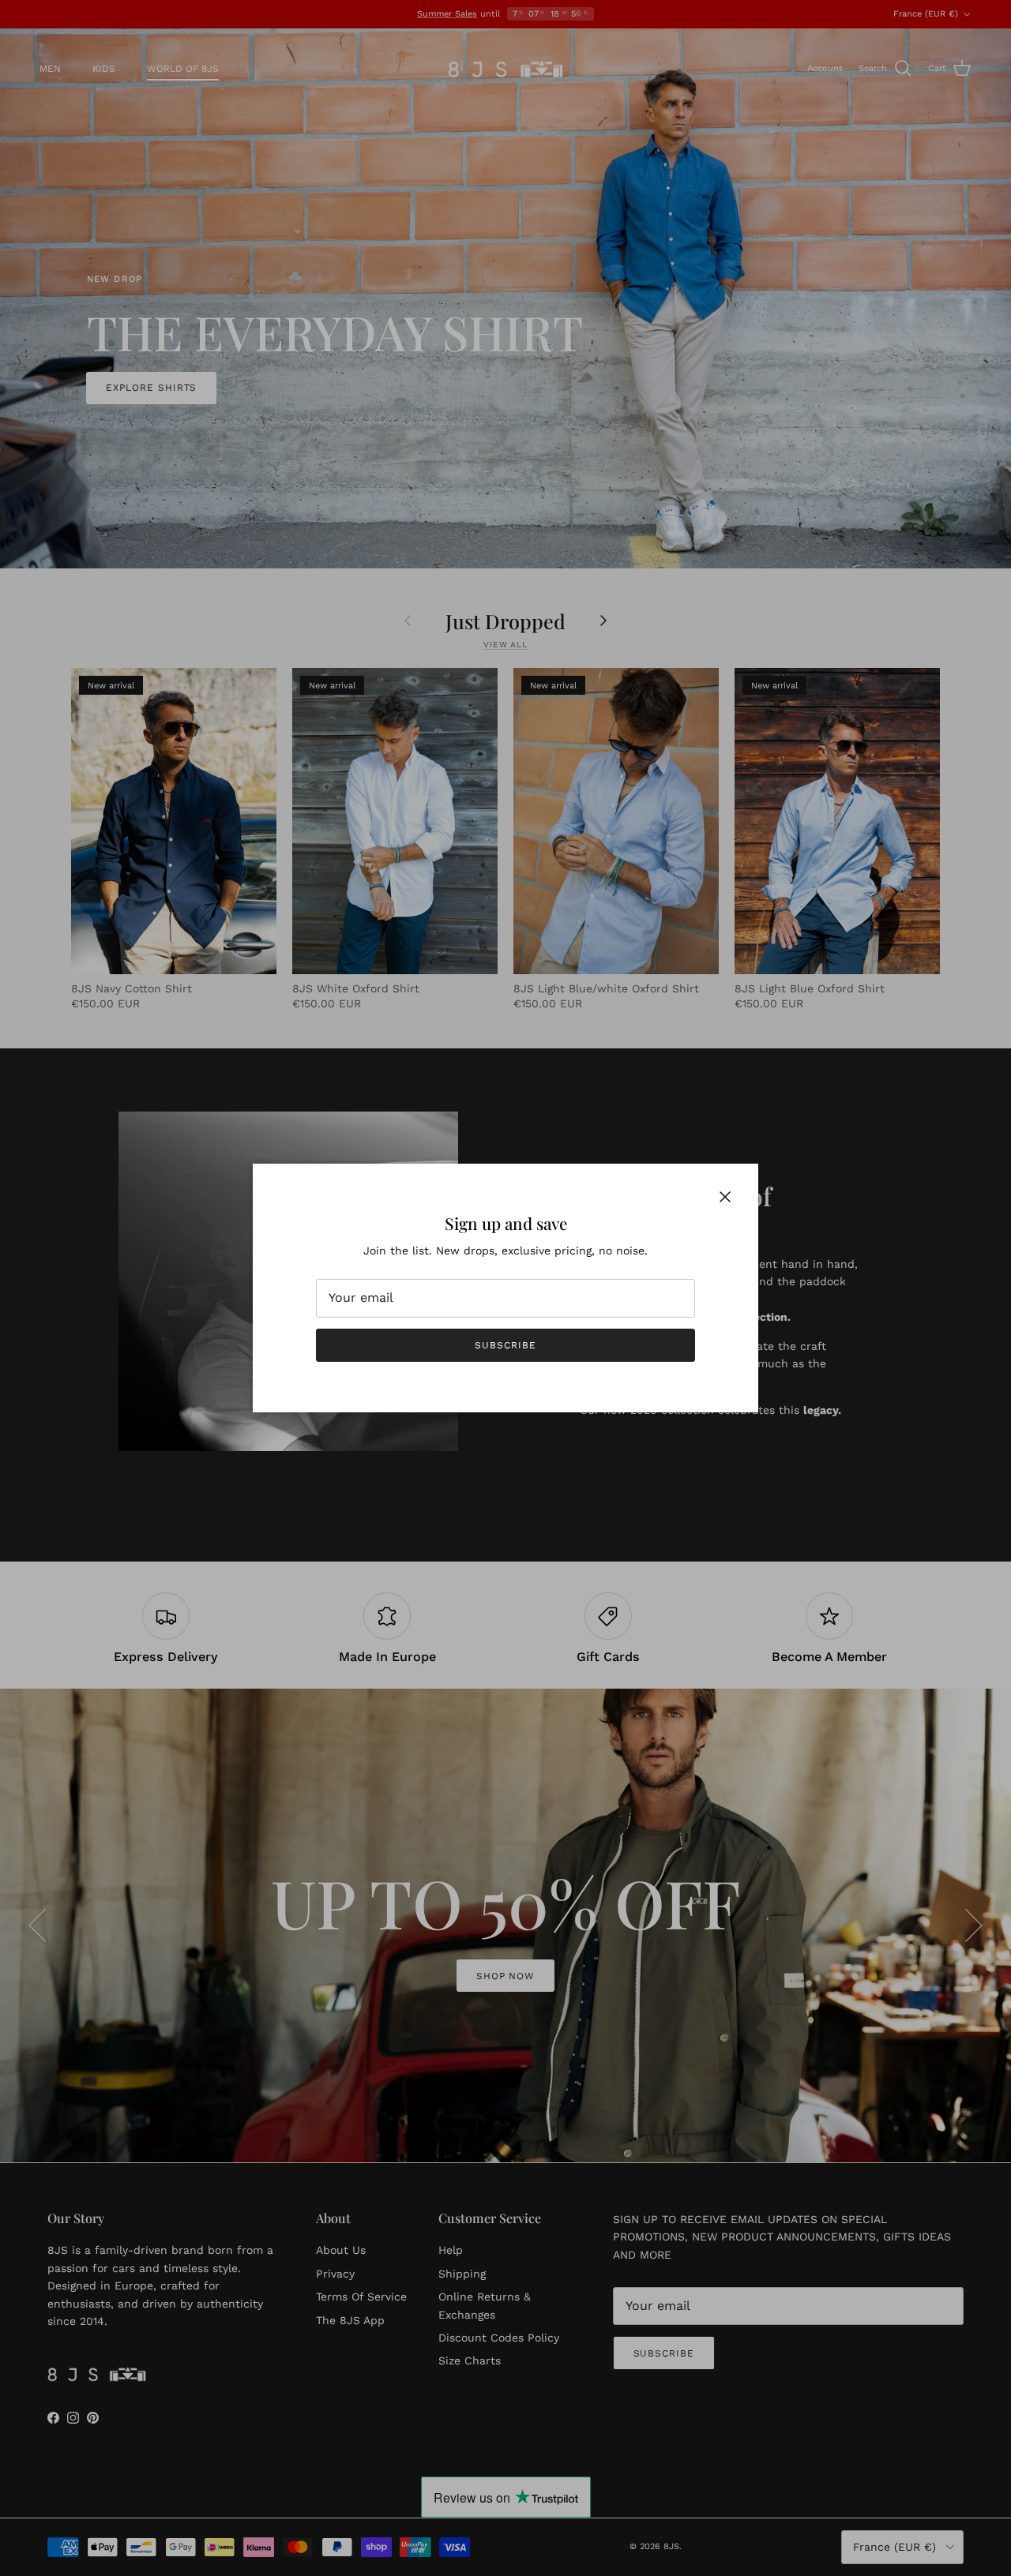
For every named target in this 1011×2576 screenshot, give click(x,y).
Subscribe (505, 1345)
